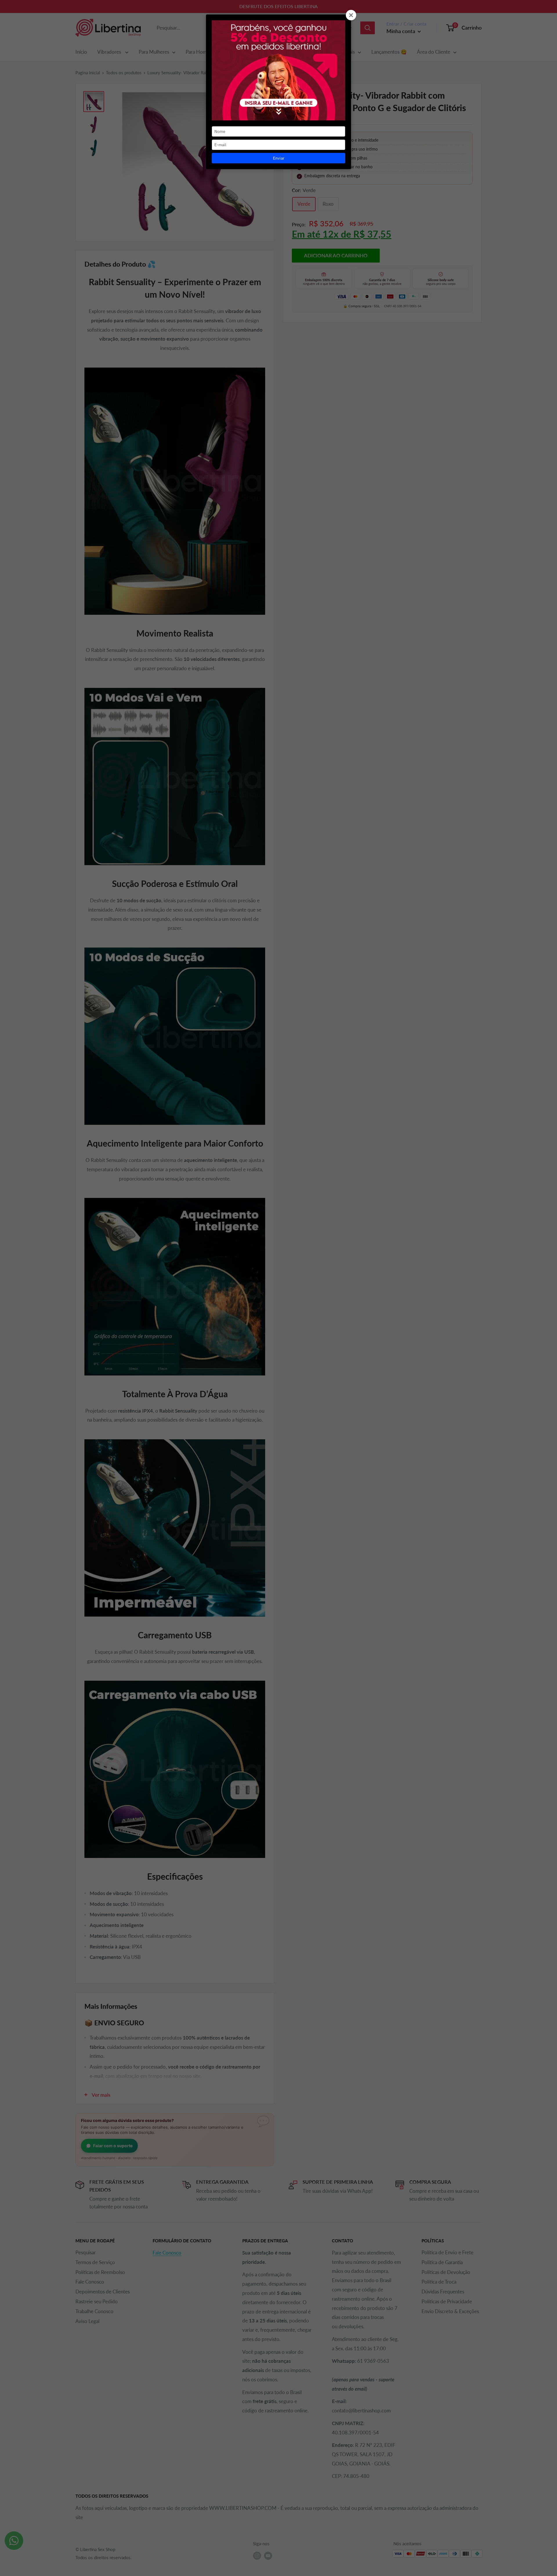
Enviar (279, 158)
